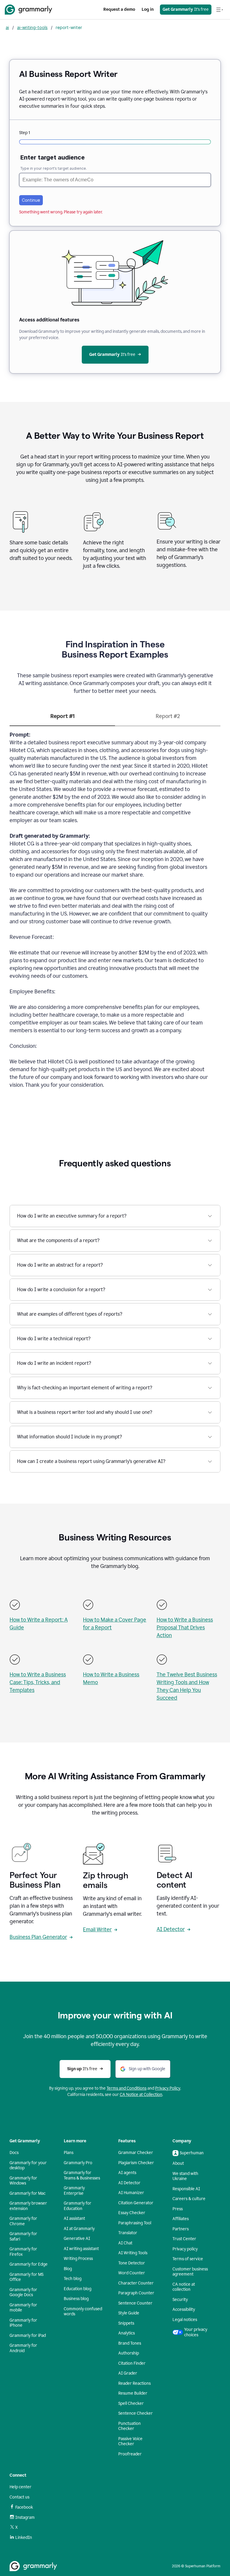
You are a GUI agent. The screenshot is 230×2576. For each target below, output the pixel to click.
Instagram (25, 2517)
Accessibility (184, 2309)
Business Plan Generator (38, 1937)
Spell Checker (131, 2403)
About (178, 2163)
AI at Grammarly (79, 2229)
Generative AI (77, 2239)
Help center (21, 2487)
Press (178, 2209)
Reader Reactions (134, 2383)
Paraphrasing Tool (135, 2223)
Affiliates (181, 2219)
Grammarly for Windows (23, 2181)
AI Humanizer (131, 2193)
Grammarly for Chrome (23, 2221)
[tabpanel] (115, 913)
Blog (68, 2269)
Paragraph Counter (136, 2293)
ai (7, 27)
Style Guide (129, 2313)
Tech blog (73, 2279)
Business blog (76, 2299)
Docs (14, 2153)
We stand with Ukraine (185, 2176)
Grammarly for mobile (23, 2308)
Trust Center (184, 2239)
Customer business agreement (190, 2272)
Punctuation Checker (130, 2426)
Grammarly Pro (78, 2163)
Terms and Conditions (127, 2088)
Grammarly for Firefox (23, 2252)
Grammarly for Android (23, 2348)
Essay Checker (132, 2213)
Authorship (129, 2353)
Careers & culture (189, 2199)
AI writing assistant (81, 2249)
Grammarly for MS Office (27, 2277)
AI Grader (128, 2373)
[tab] (62, 719)
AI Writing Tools (133, 2253)
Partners (181, 2229)
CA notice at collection (184, 2287)
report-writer (69, 27)
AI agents (127, 2173)
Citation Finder (132, 2363)
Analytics (127, 2333)
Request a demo (119, 9)
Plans (69, 2153)
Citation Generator (136, 2203)
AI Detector (171, 1929)
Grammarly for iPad (28, 2336)
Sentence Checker (136, 2413)
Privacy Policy (168, 2088)
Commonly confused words (83, 2312)
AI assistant (74, 2218)
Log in (148, 9)
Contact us (19, 2497)
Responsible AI (186, 2189)
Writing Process (78, 2259)
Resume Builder (133, 2393)
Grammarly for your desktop (28, 2166)
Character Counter (136, 2283)
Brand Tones (130, 2343)
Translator (128, 2233)
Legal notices (185, 2320)
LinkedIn (24, 2538)
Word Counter (132, 2273)
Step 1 (25, 133)
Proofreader (130, 2454)
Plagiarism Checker (136, 2163)
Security (180, 2300)
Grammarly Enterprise (74, 2191)
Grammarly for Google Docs (23, 2292)
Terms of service (188, 2259)
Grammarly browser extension (28, 2206)
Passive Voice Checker (130, 2441)
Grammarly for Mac (28, 2193)
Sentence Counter (135, 2303)
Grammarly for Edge (29, 2264)
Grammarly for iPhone (23, 2323)
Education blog (78, 2289)
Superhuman (192, 2153)
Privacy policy (185, 2249)
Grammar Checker (136, 2153)
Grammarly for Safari (23, 2236)
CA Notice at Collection (141, 2095)
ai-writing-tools (32, 27)
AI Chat (125, 2243)
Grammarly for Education (78, 2206)
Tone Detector (132, 2263)
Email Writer (97, 1930)
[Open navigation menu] (220, 10)
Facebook (24, 2507)
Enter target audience (53, 157)
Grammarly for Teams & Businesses (82, 2175)
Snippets (126, 2323)
